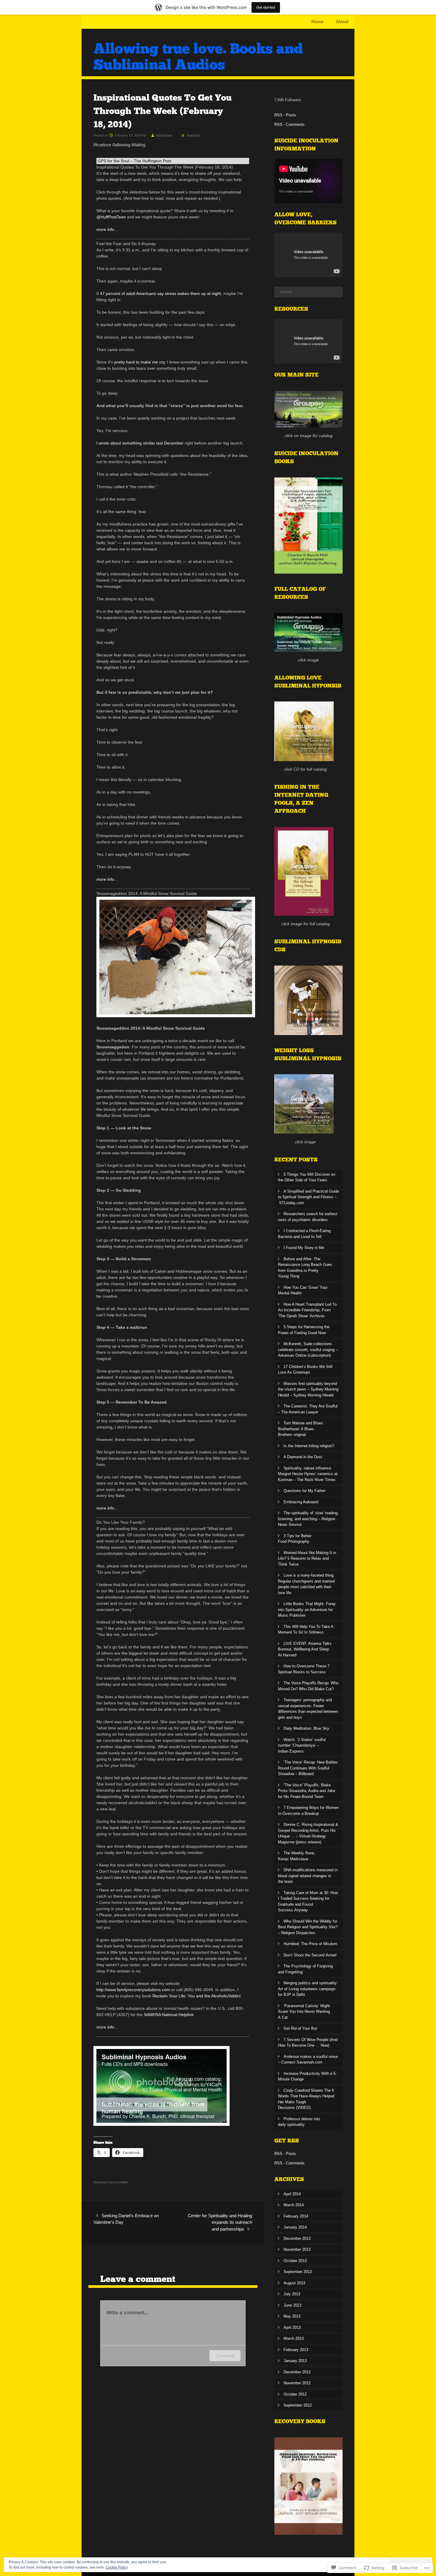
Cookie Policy (117, 2567)
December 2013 (297, 2238)
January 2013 (295, 2361)
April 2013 (292, 2327)
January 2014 (295, 2227)
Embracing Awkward (301, 1502)
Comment (225, 2356)
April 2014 (292, 2194)
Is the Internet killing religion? (309, 1446)
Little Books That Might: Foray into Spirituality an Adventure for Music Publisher (307, 1610)
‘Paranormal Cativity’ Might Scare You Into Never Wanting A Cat (304, 2012)
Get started (266, 7)
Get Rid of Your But (300, 2028)
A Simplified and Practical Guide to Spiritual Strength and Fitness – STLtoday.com (308, 1197)
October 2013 (295, 2261)
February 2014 (296, 2216)
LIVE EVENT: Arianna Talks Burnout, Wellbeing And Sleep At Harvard (305, 1649)
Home (318, 22)
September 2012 (298, 2405)
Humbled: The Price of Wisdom (310, 1944)
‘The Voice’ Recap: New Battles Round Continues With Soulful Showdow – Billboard (308, 1768)
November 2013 (297, 2249)
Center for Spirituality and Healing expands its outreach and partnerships (220, 2222)
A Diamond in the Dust (303, 1457)
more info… (107, 229)
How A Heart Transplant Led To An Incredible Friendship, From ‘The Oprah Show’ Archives (307, 1310)
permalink (121, 2182)
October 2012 (295, 2394)
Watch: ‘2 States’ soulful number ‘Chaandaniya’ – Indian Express (302, 1745)
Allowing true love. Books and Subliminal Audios (198, 57)
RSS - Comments (289, 124)
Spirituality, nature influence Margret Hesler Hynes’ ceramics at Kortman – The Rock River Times (308, 1474)
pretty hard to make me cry (139, 362)
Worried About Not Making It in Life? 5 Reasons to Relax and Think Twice (307, 1558)
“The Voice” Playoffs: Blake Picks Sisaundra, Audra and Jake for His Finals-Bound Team (307, 1791)
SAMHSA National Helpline (169, 2015)
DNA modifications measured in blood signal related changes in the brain (308, 1876)
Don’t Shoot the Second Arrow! (310, 1955)
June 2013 (292, 2305)
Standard (193, 135)
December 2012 (297, 2372)
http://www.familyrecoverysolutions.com (133, 1990)
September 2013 (298, 2272)
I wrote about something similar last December (140, 443)
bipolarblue (164, 135)
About (342, 22)
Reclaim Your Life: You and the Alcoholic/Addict (196, 1996)
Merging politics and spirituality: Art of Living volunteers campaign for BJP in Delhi (308, 1989)
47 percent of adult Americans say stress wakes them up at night (160, 293)
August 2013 (294, 2283)
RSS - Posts (285, 115)
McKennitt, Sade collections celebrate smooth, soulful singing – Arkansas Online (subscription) (308, 1350)
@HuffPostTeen (111, 217)
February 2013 (296, 2350)
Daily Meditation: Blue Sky (306, 1728)
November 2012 (297, 2383)
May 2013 (292, 2316)
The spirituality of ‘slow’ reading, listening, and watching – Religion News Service (308, 1519)
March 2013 (294, 2338)
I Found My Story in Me (304, 1248)
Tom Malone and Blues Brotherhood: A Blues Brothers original (300, 1429)
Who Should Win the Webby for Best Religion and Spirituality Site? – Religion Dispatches (308, 1927)
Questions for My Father (304, 1491)
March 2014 (294, 2205)
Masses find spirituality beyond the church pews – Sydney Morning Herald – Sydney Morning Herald (308, 1389)
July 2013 (292, 2294)
